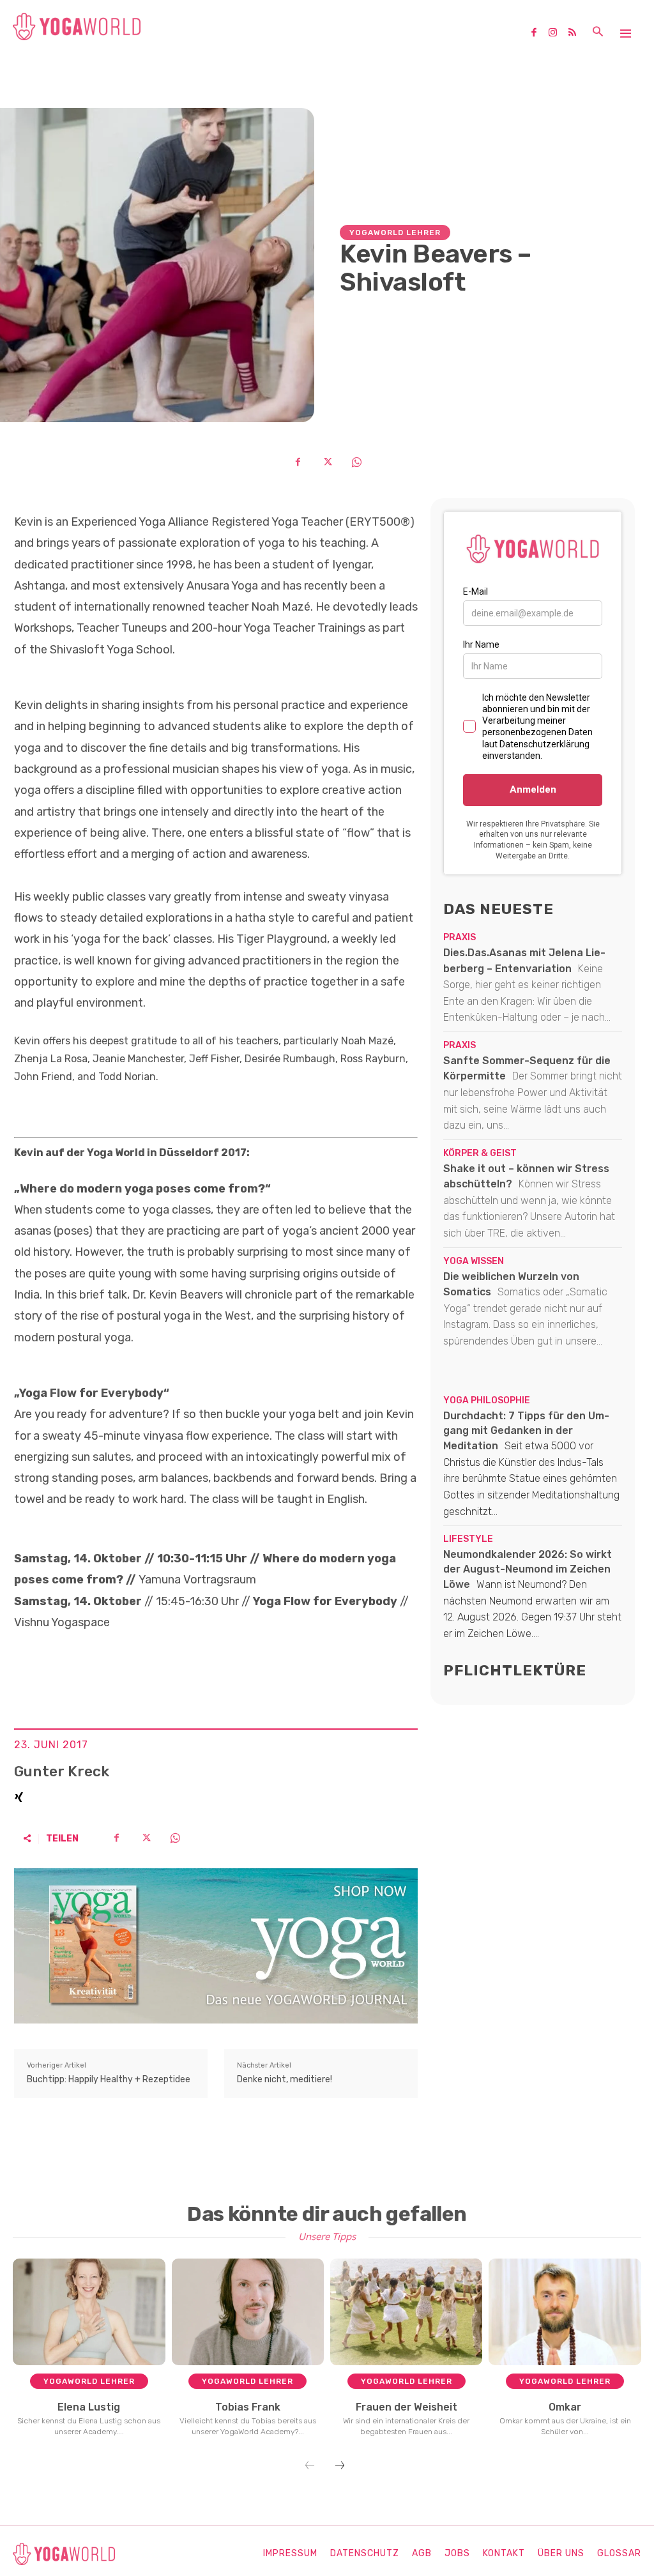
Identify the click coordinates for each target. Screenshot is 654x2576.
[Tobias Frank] (248, 2312)
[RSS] (577, 33)
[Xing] (19, 1795)
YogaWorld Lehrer (395, 232)
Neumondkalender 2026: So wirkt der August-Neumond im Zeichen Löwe (528, 1569)
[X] (327, 462)
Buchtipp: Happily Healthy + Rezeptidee (109, 2079)
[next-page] (340, 2466)
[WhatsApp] (356, 462)
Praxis (460, 938)
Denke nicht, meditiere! (285, 2079)
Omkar (565, 2407)
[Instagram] (558, 33)
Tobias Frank (248, 2407)
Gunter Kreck (62, 1772)
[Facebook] (538, 33)
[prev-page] (310, 2466)
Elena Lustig (89, 2407)
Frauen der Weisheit (407, 2407)
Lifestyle (468, 1539)
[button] (598, 33)
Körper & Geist (480, 1154)
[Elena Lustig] (89, 2312)
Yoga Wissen (474, 1261)
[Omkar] (565, 2312)
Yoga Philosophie (487, 1401)
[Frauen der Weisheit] (407, 2312)
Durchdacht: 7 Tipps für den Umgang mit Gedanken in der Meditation (526, 1431)
